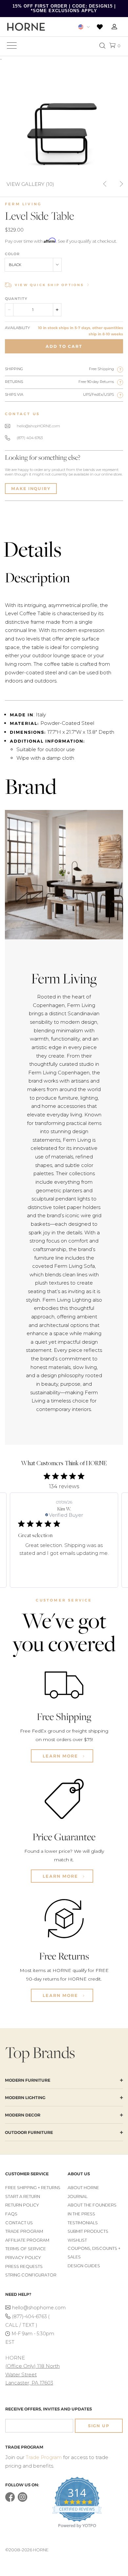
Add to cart (64, 346)
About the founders (92, 2205)
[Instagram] (22, 2500)
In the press (81, 2214)
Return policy (22, 2205)
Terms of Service (26, 2249)
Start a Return (23, 2196)
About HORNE (83, 2188)
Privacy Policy (23, 2258)
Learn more (61, 1756)
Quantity (16, 299)
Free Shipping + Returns (33, 2188)
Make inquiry (31, 489)
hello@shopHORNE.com (38, 426)
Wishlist (77, 2240)
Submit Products (88, 2231)
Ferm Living (23, 204)
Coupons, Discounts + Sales (94, 2253)
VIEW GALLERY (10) (30, 184)
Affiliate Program (27, 2240)
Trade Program (24, 2231)
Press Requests (24, 2266)
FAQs (11, 2214)
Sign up (99, 2426)
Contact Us (19, 2223)
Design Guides (84, 2266)
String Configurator (31, 2275)
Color (12, 254)
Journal (78, 2196)
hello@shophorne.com (36, 2308)
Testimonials (83, 2223)
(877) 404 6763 (30, 438)
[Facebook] (10, 2500)
